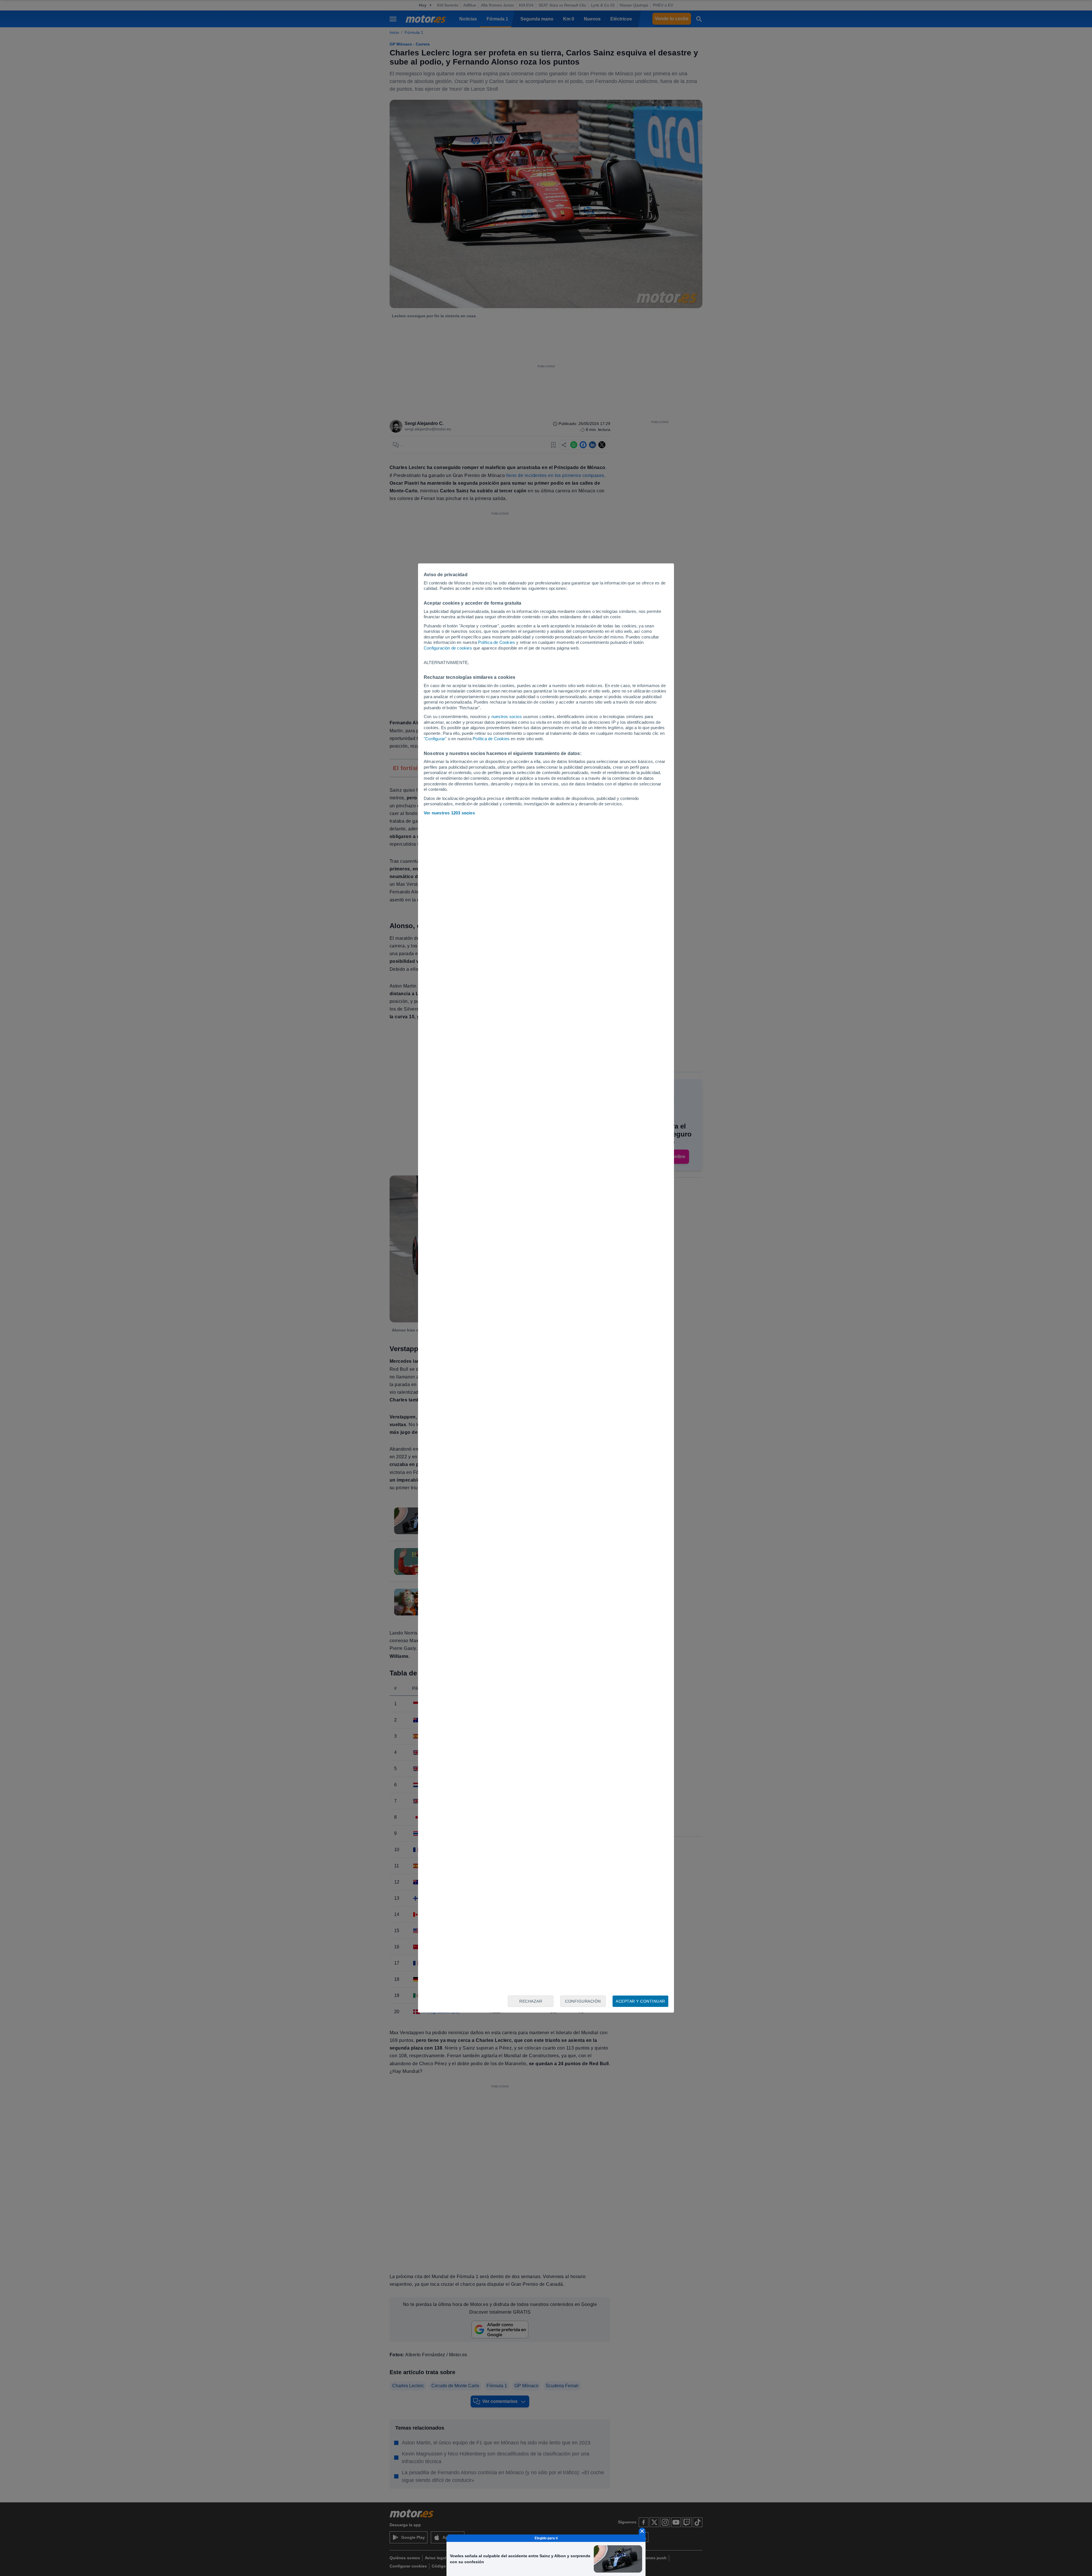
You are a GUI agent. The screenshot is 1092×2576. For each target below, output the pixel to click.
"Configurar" (435, 739)
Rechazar (531, 2001)
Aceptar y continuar (640, 2001)
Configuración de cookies (448, 648)
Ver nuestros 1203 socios (449, 813)
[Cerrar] (642, 2531)
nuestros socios (507, 716)
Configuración (583, 2001)
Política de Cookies (497, 642)
